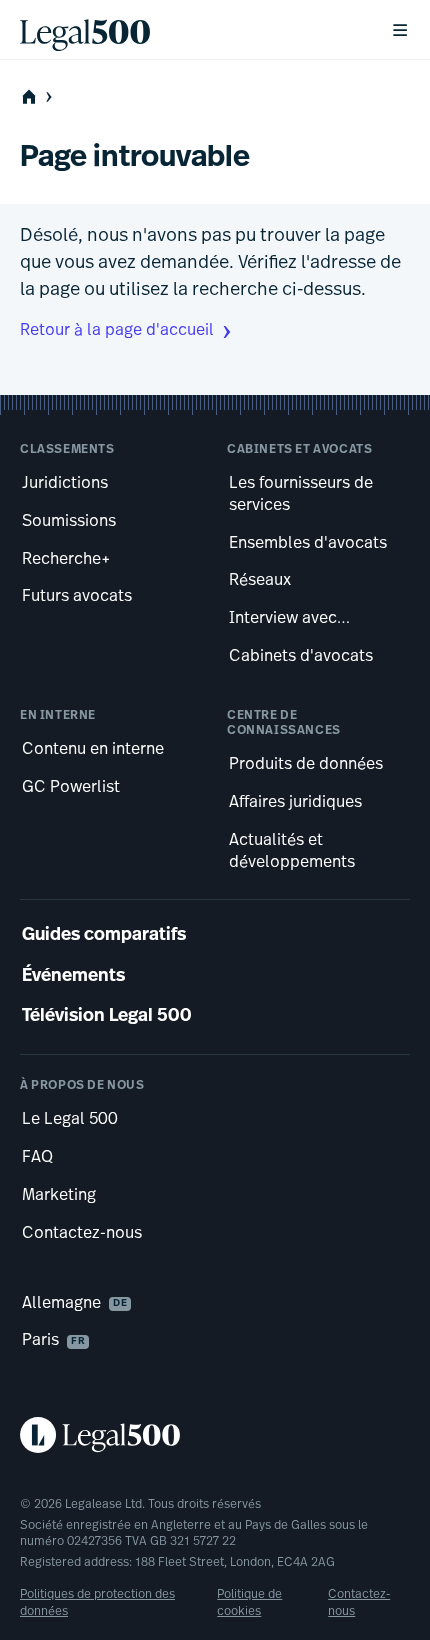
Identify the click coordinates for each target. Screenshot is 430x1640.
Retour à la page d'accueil (117, 331)
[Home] (189, 30)
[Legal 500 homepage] (215, 1435)
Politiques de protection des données (97, 1603)
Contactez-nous (359, 1603)
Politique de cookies (249, 1603)
